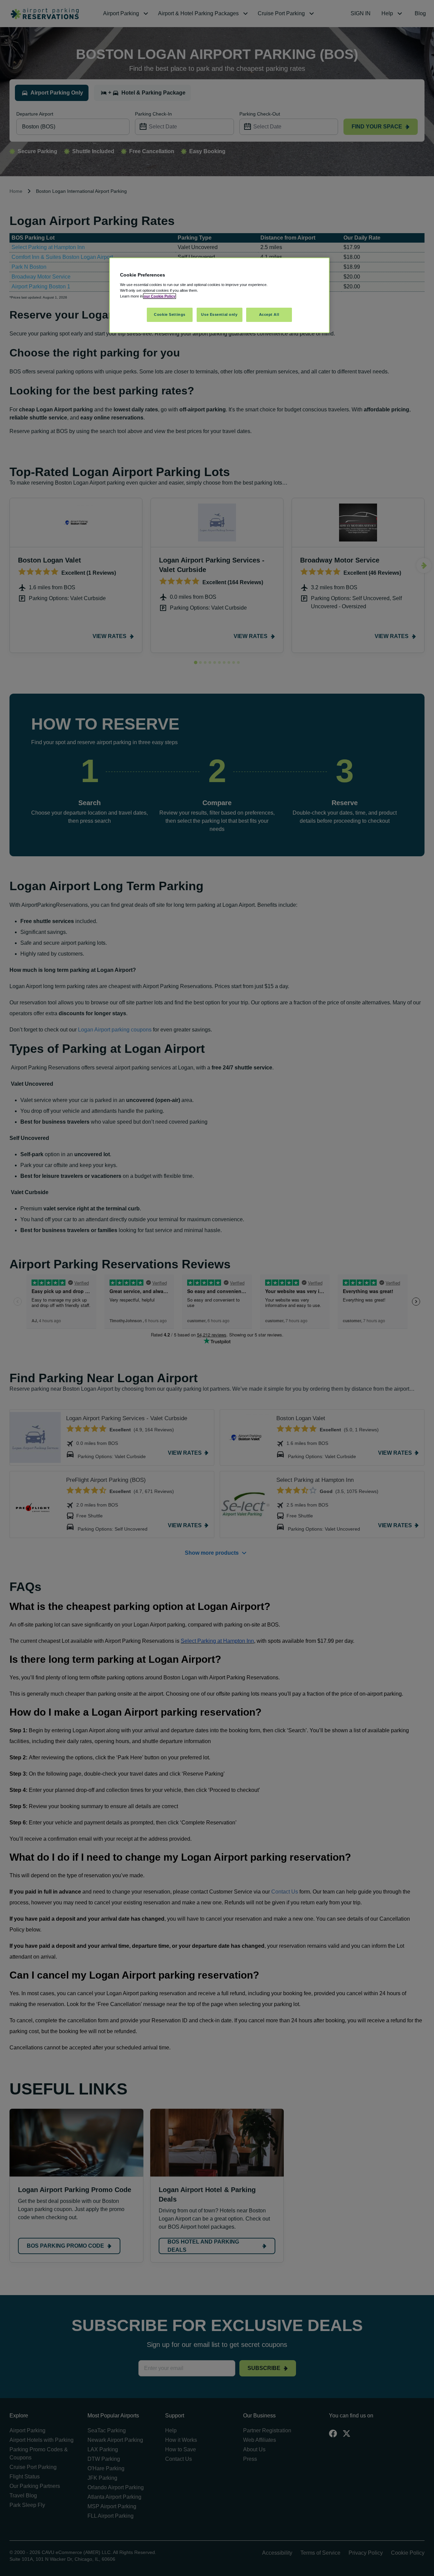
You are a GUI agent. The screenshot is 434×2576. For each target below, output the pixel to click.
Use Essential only (219, 314)
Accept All (269, 314)
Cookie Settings (170, 314)
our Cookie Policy (160, 296)
